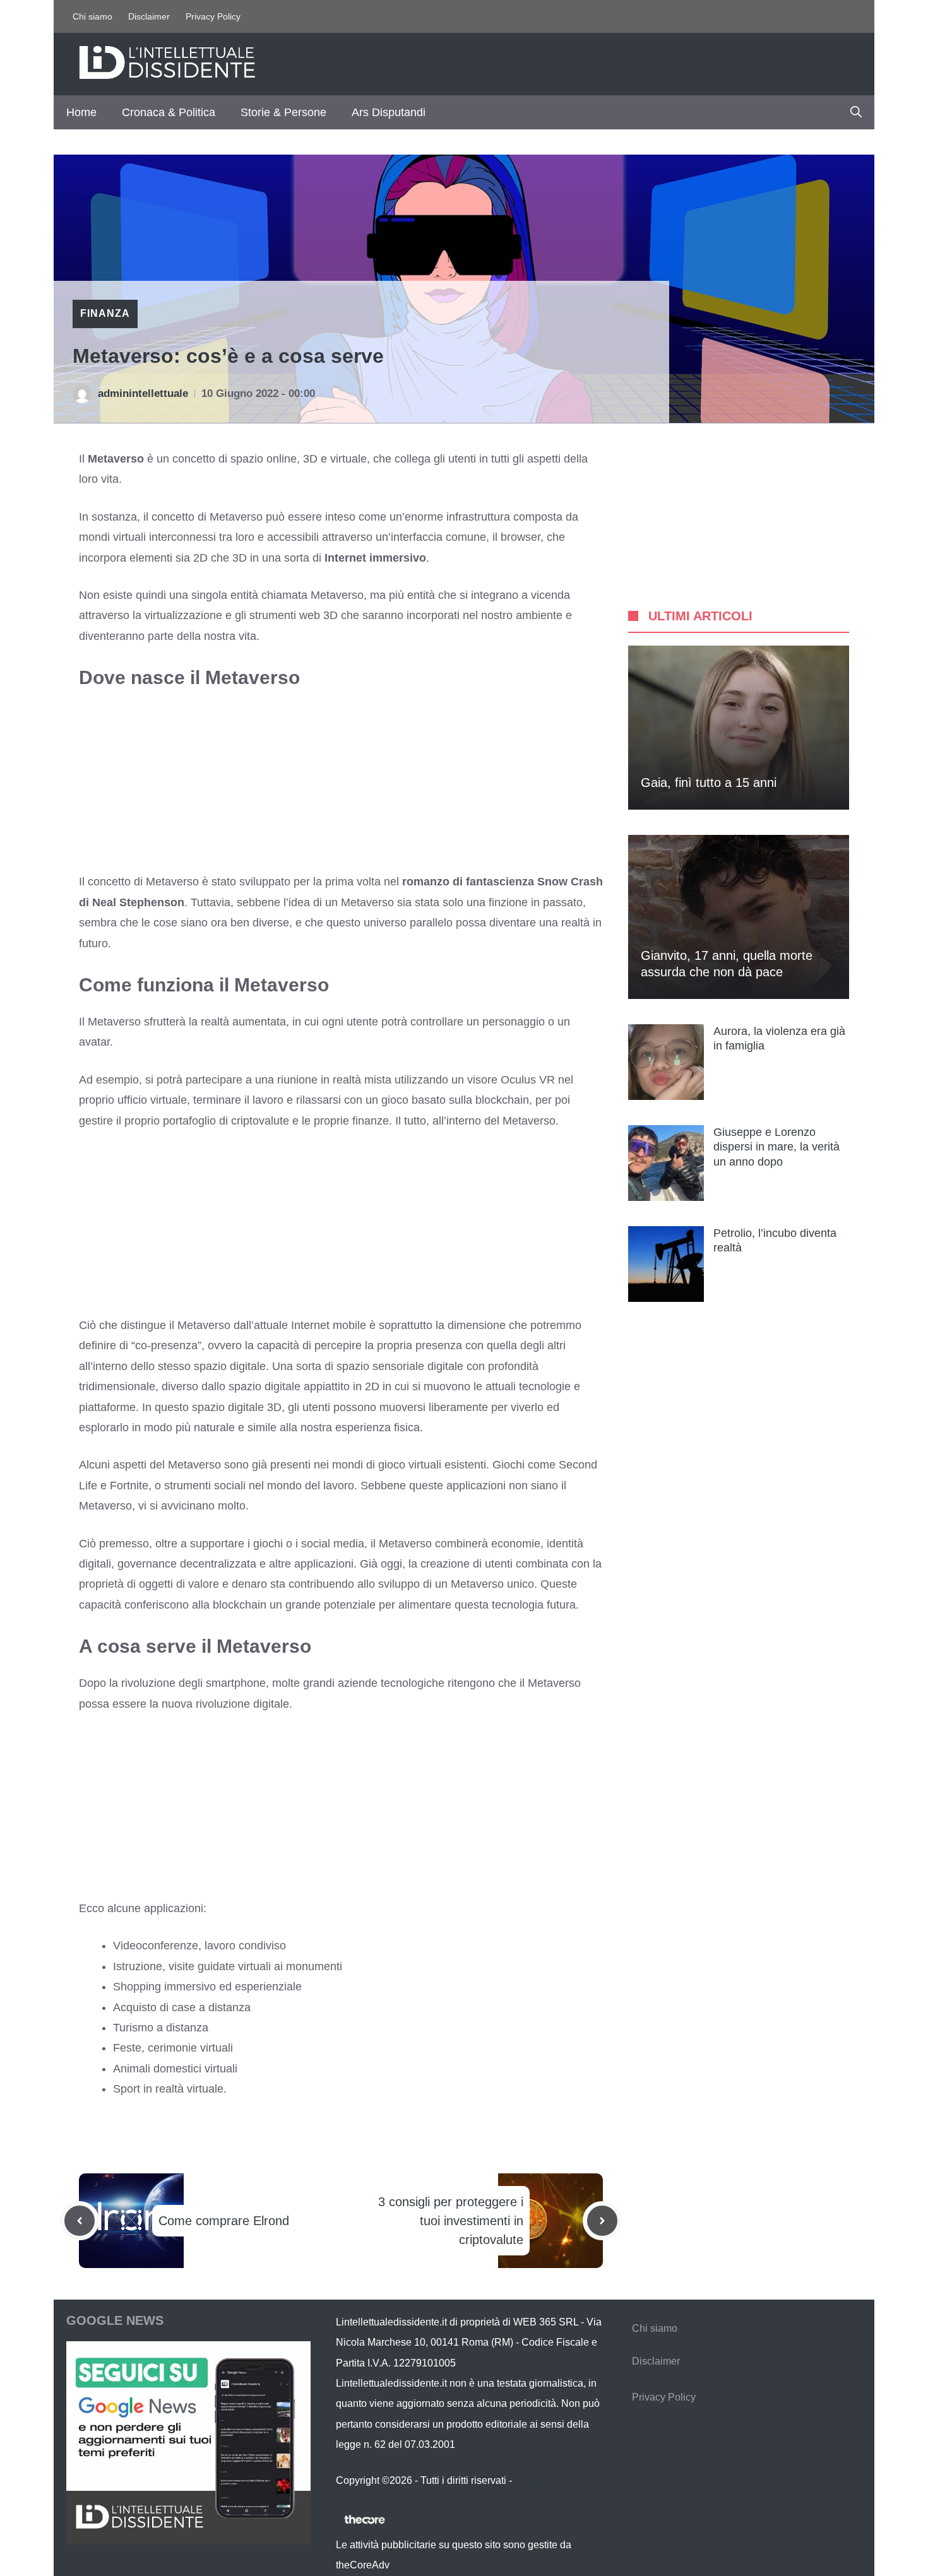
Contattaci (537, 2480)
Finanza (105, 313)
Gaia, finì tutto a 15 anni (709, 783)
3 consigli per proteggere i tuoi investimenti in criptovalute (451, 2221)
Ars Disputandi (389, 112)
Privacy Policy (213, 16)
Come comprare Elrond (224, 2221)
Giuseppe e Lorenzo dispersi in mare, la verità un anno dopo (776, 1147)
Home (81, 112)
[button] (856, 112)
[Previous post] (80, 2221)
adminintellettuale (143, 393)
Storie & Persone (283, 112)
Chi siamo (92, 16)
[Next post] (602, 2221)
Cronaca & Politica (169, 112)
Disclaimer (149, 16)
